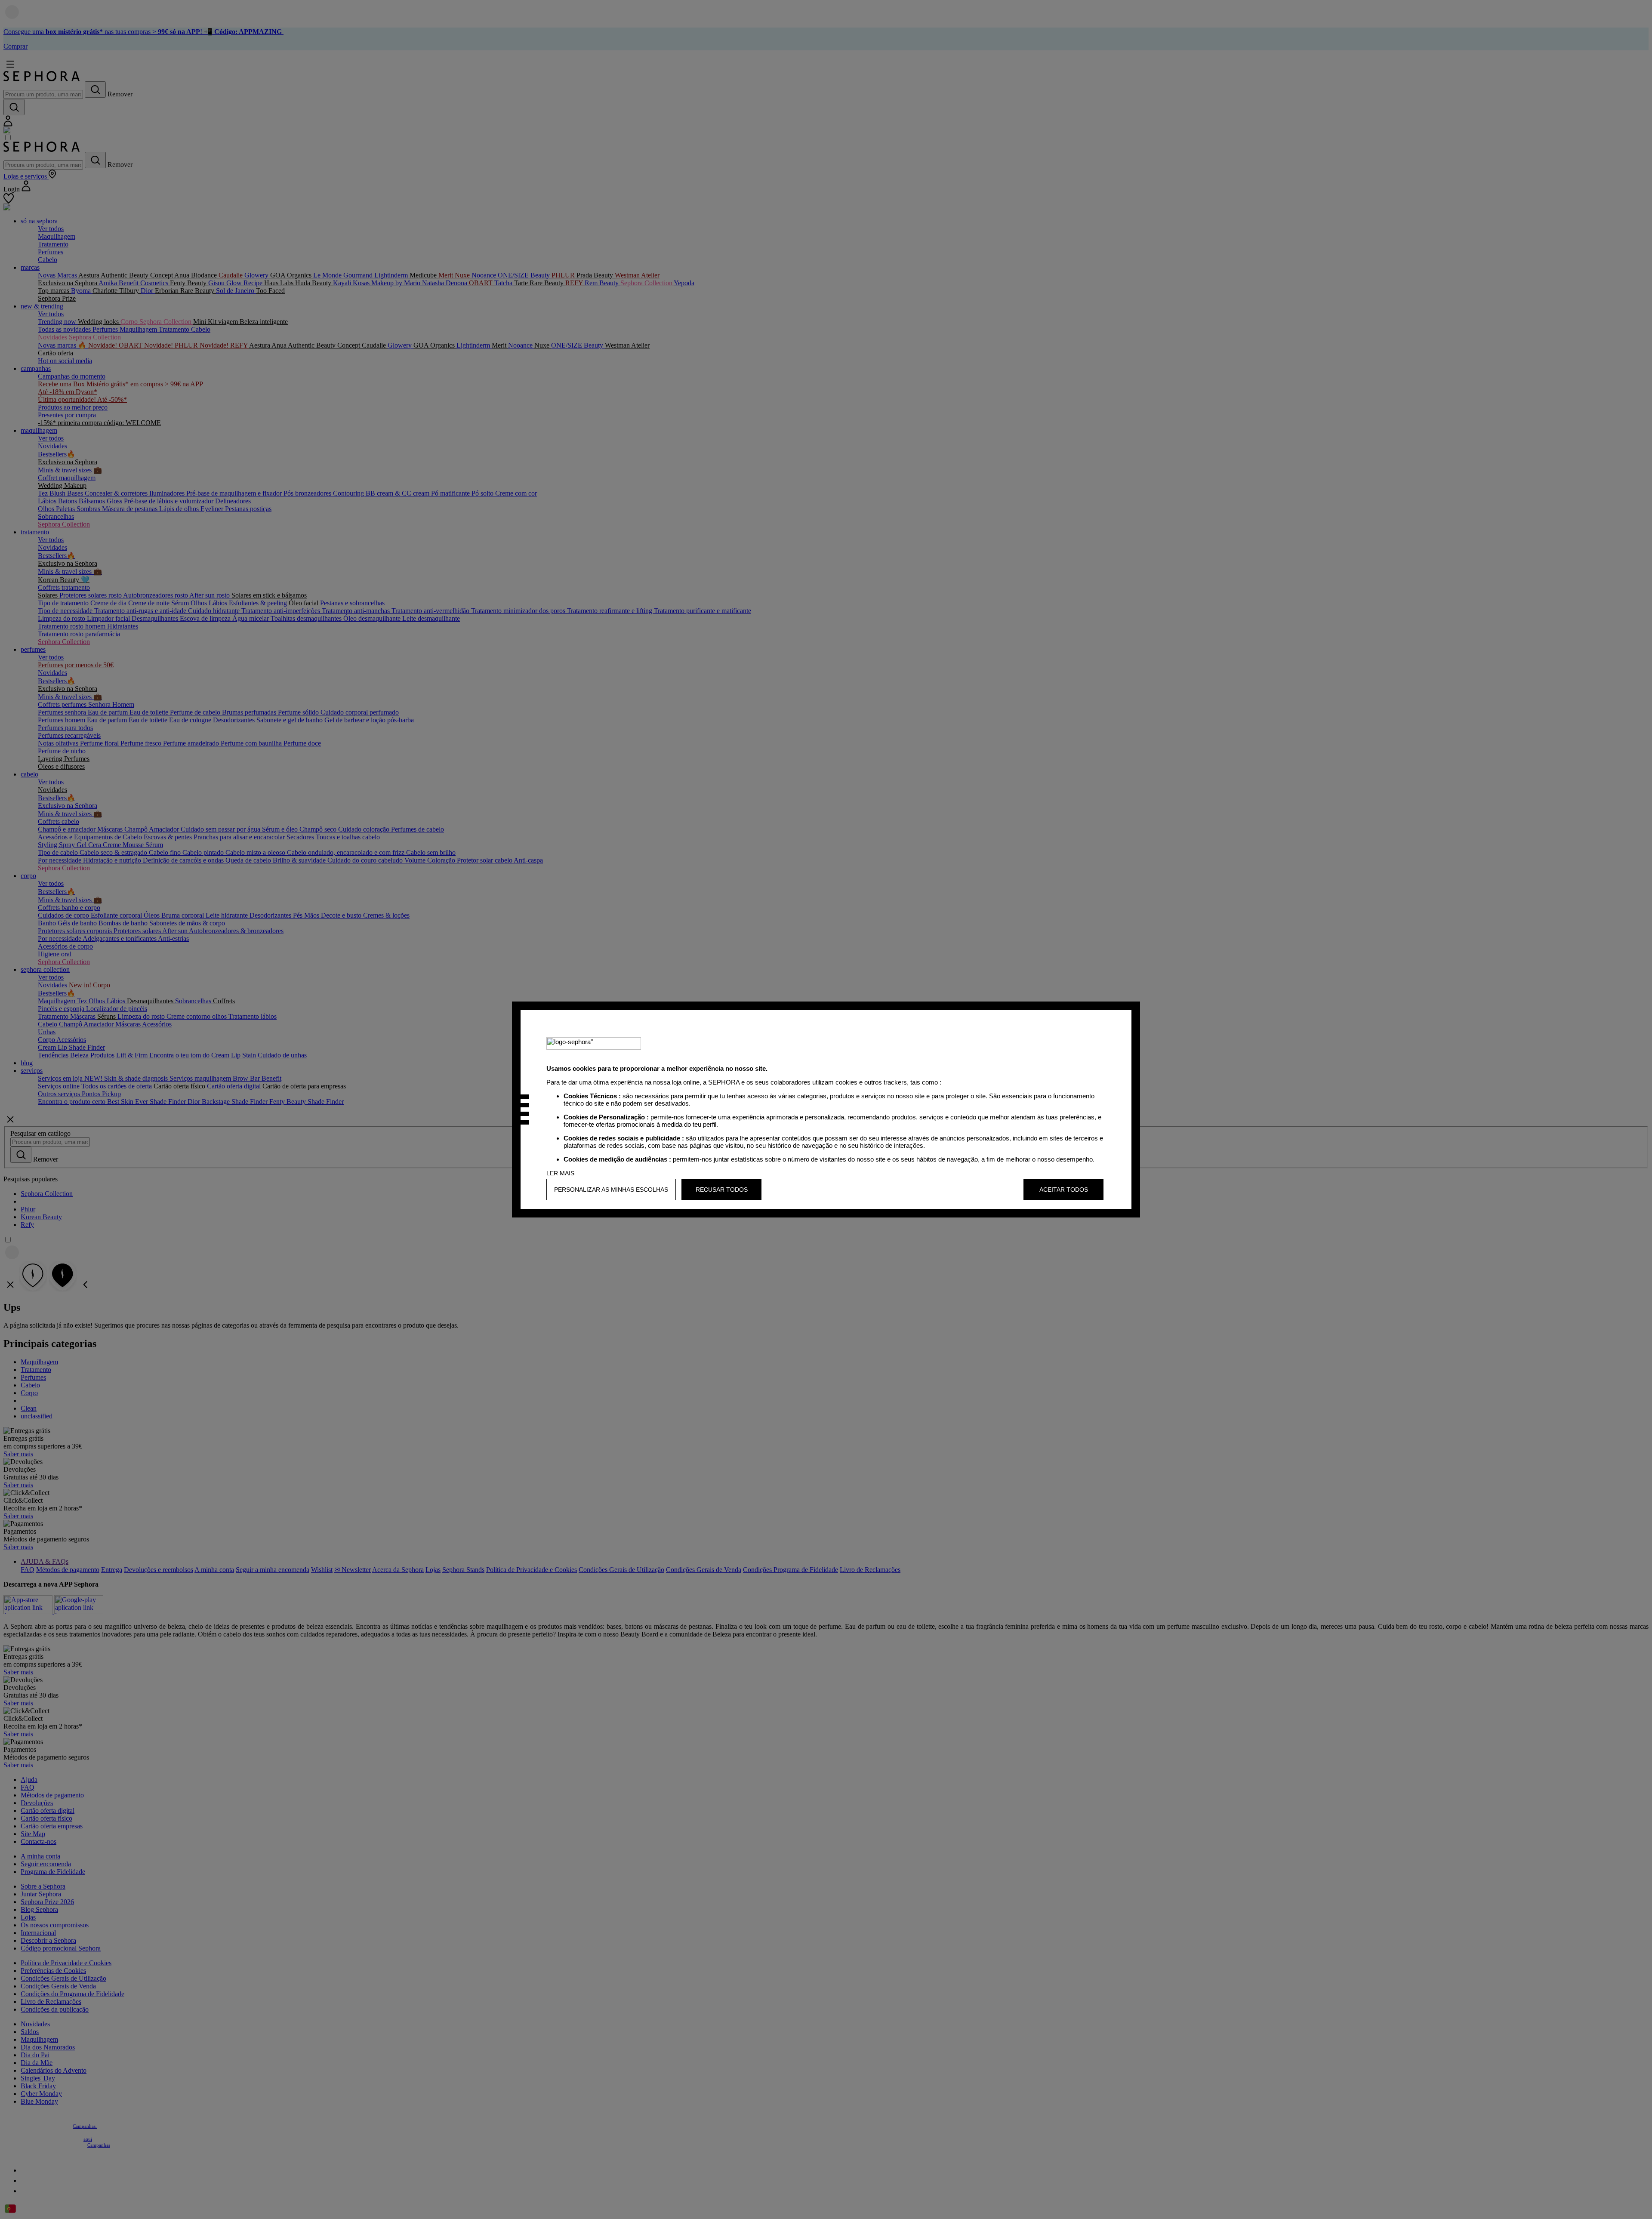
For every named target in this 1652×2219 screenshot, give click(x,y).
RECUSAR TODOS (722, 1190)
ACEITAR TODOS (1064, 1190)
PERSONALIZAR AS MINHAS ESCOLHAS (611, 1190)
